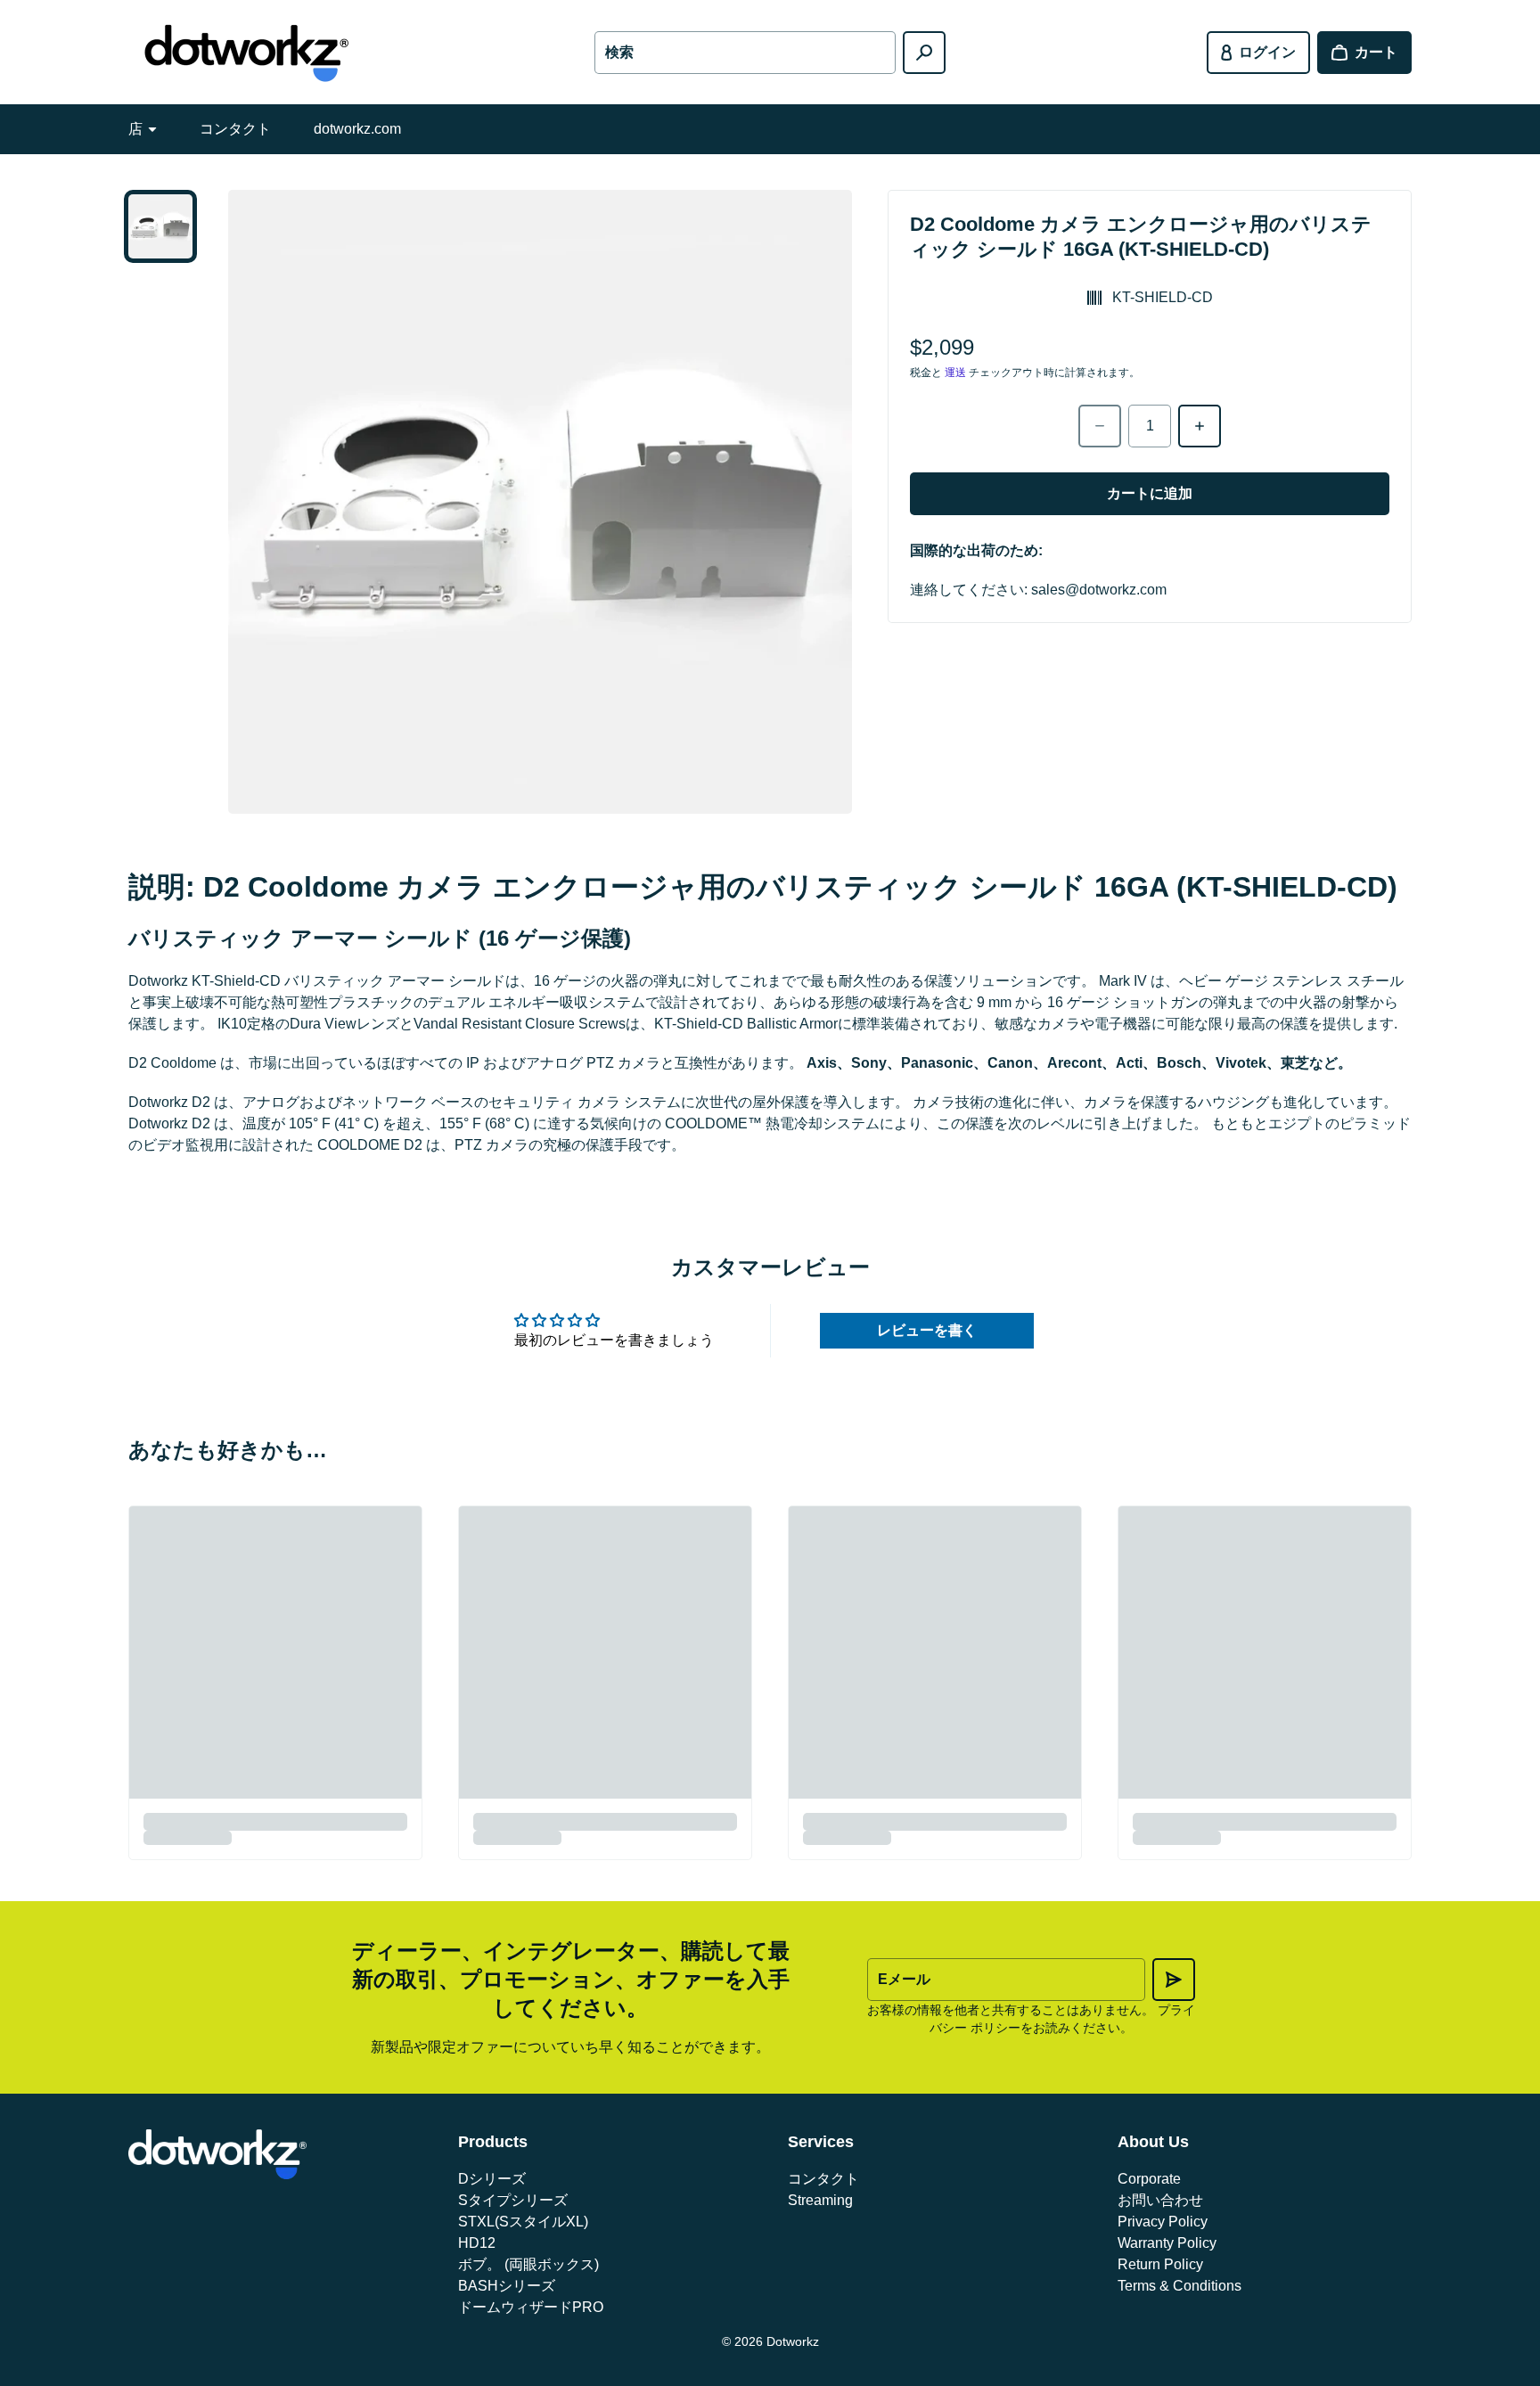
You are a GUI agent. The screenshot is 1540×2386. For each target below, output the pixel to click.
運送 (955, 373)
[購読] (1174, 1980)
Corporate (1149, 2179)
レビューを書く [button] (927, 1330)
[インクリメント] (1200, 426)
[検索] (924, 53)
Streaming (820, 2200)
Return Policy (1160, 2264)
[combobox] (745, 53)
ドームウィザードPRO (531, 2307)
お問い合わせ (1160, 2200)
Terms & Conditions (1180, 2286)
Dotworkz (793, 2341)
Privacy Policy (1163, 2222)
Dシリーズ (492, 2179)
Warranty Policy (1167, 2243)
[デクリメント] (1100, 426)
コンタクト (235, 129)
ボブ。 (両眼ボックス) (528, 2264)
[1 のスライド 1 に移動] (160, 226)
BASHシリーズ (507, 2286)
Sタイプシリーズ (513, 2200)
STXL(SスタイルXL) (523, 2222)
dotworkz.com (357, 129)
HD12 (477, 2243)
